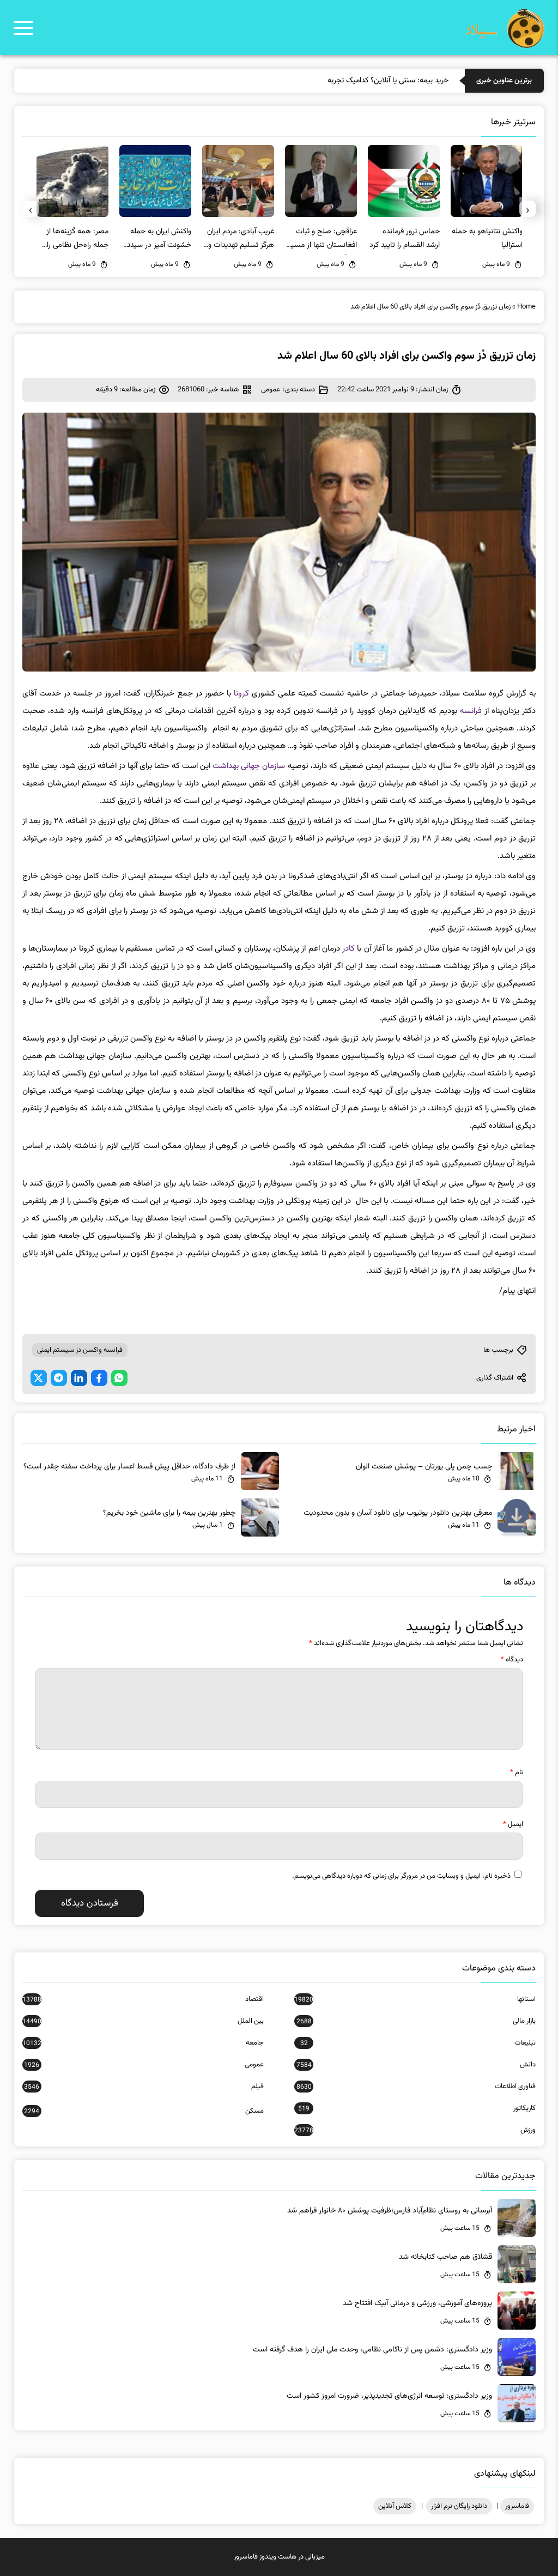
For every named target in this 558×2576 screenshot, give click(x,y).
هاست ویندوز (278, 2557)
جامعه (143, 2043)
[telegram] (59, 1378)
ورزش (415, 2130)
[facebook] (99, 1378)
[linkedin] (79, 1378)
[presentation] (527, 209)
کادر (348, 949)
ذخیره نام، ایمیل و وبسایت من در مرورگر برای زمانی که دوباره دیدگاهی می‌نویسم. (401, 1876)
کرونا (241, 694)
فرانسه (471, 711)
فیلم (144, 2087)
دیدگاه (512, 1660)
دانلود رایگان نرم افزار (459, 2506)
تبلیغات (418, 2043)
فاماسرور (517, 2506)
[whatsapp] (119, 1378)
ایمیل (513, 1824)
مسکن (144, 2111)
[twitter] (39, 1378)
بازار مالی (416, 2021)
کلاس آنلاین (395, 2506)
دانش (416, 2065)
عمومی (271, 390)
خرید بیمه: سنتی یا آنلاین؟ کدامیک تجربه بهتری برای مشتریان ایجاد (349, 81)
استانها (415, 1999)
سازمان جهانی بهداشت (249, 766)
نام (517, 1773)
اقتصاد (143, 1999)
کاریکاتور (417, 2108)
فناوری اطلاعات (416, 2087)
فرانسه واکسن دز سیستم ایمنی (80, 1350)
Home (526, 307)
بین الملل (143, 2021)
